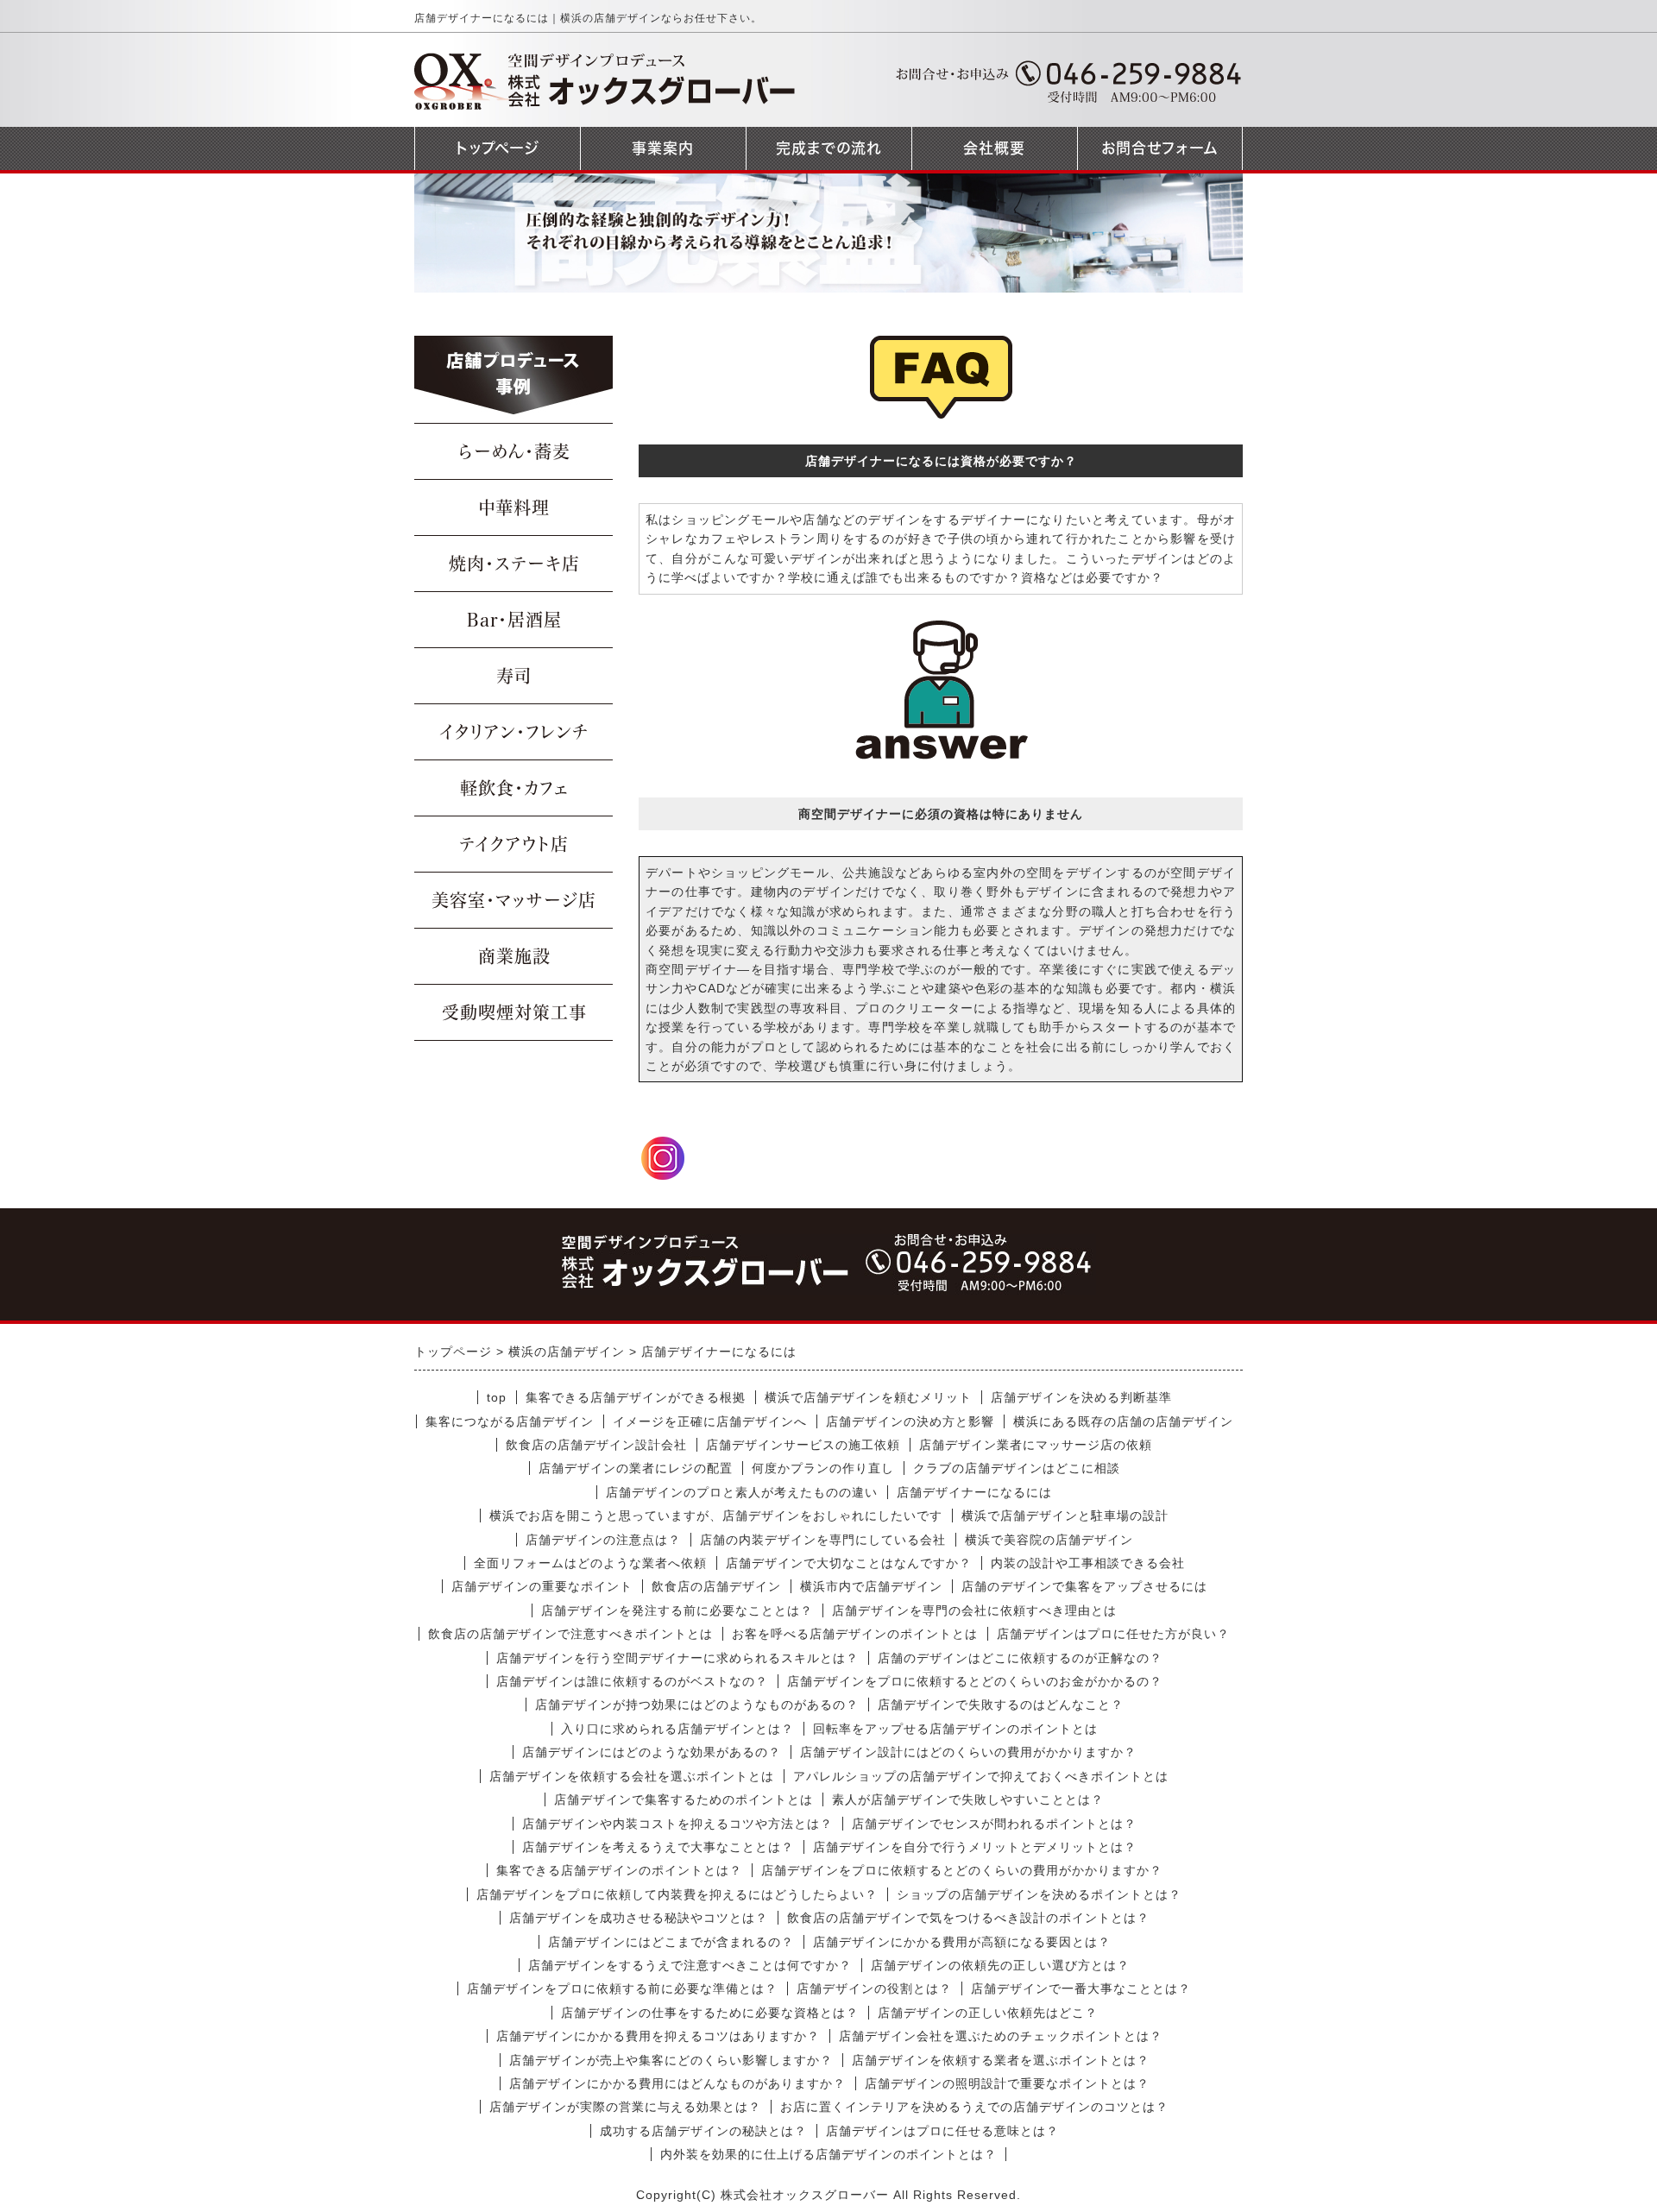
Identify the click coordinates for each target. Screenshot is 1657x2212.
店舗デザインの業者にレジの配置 (636, 1468)
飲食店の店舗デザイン (716, 1586)
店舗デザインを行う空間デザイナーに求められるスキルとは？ (677, 1658)
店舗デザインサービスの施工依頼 (803, 1445)
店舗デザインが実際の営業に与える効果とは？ (625, 2107)
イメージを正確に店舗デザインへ (710, 1421)
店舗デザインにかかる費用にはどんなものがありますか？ (677, 2083)
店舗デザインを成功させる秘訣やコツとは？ (639, 1918)
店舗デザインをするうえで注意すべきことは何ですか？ (690, 1965)
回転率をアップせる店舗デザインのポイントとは (955, 1729)
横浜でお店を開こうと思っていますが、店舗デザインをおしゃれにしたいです (716, 1516)
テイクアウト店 (514, 844)
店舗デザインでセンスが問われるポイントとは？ (994, 1824)
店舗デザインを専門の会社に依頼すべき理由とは (974, 1610)
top (497, 1397)
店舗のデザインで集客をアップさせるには (1084, 1586)
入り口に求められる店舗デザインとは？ (677, 1729)
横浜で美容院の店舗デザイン (1049, 1540)
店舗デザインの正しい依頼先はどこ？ (988, 2013)
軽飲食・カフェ (514, 788)
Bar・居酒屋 (514, 620)
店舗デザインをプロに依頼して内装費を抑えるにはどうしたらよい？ (677, 1894)
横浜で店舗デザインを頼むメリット (868, 1397)
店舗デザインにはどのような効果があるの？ (652, 1752)
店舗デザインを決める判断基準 (1081, 1397)
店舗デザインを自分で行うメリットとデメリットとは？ (975, 1847)
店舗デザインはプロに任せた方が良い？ (1113, 1634)
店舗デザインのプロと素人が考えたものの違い (742, 1492)
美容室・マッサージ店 (514, 900)
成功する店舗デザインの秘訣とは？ (703, 2131)
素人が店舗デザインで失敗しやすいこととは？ (968, 1799)
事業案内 (663, 148)
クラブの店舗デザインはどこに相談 (1017, 1468)
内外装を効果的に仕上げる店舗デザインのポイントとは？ (828, 2154)
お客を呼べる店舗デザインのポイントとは (855, 1634)
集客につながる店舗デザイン (510, 1421)
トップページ (498, 148)
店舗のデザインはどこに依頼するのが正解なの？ (1020, 1658)
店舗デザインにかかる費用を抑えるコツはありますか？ (658, 2036)
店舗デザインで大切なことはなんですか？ (849, 1563)
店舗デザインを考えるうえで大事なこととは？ (658, 1847)
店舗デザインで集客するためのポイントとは (684, 1799)
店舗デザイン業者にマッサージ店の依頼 (1036, 1445)
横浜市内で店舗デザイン (871, 1586)
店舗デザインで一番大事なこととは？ (1081, 1988)
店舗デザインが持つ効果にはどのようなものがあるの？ (697, 1705)
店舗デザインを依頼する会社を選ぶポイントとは (632, 1776)
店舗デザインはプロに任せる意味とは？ (942, 2131)
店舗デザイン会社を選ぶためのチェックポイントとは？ (1001, 2036)
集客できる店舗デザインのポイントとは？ (619, 1870)
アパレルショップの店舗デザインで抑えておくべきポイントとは (981, 1776)
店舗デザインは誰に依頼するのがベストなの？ (632, 1681)
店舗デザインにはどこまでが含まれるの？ (671, 1942)
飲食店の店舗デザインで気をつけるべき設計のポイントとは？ (968, 1918)
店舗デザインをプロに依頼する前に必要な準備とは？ (622, 1988)
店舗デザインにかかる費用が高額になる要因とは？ (962, 1942)
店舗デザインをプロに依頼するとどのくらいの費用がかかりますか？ (962, 1870)
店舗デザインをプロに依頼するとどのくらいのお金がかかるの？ (975, 1681)
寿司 (514, 676)
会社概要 (994, 148)
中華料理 (514, 507)
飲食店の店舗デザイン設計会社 (596, 1445)
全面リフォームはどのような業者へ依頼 (590, 1563)
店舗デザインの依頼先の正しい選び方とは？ (1000, 1965)
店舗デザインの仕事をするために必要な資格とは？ (710, 2013)
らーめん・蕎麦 (514, 451)
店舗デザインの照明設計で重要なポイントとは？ (1007, 2083)
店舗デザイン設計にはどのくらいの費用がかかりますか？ (968, 1752)
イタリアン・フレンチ (514, 732)
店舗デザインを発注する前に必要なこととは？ (677, 1610)
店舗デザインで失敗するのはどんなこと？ (1001, 1705)
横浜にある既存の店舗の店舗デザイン (1123, 1421)
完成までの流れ (829, 148)
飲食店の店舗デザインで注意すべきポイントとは (570, 1634)
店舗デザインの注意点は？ (603, 1540)
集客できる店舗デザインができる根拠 (636, 1397)
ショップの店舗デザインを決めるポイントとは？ (1039, 1894)
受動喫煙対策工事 (514, 1012)
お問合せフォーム (1160, 148)
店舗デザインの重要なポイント (542, 1586)
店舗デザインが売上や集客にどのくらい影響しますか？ (671, 2060)
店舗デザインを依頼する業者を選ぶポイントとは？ (1001, 2060)
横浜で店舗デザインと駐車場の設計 (1065, 1516)
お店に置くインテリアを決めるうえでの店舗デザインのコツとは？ (974, 2107)
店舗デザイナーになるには (974, 1492)
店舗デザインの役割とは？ (874, 1988)
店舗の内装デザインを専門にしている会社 (823, 1540)
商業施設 (514, 956)
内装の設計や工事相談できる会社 (1088, 1563)
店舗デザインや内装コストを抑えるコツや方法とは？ (677, 1824)
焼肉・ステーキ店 (514, 564)
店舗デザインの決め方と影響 (910, 1421)
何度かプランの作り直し (823, 1468)
